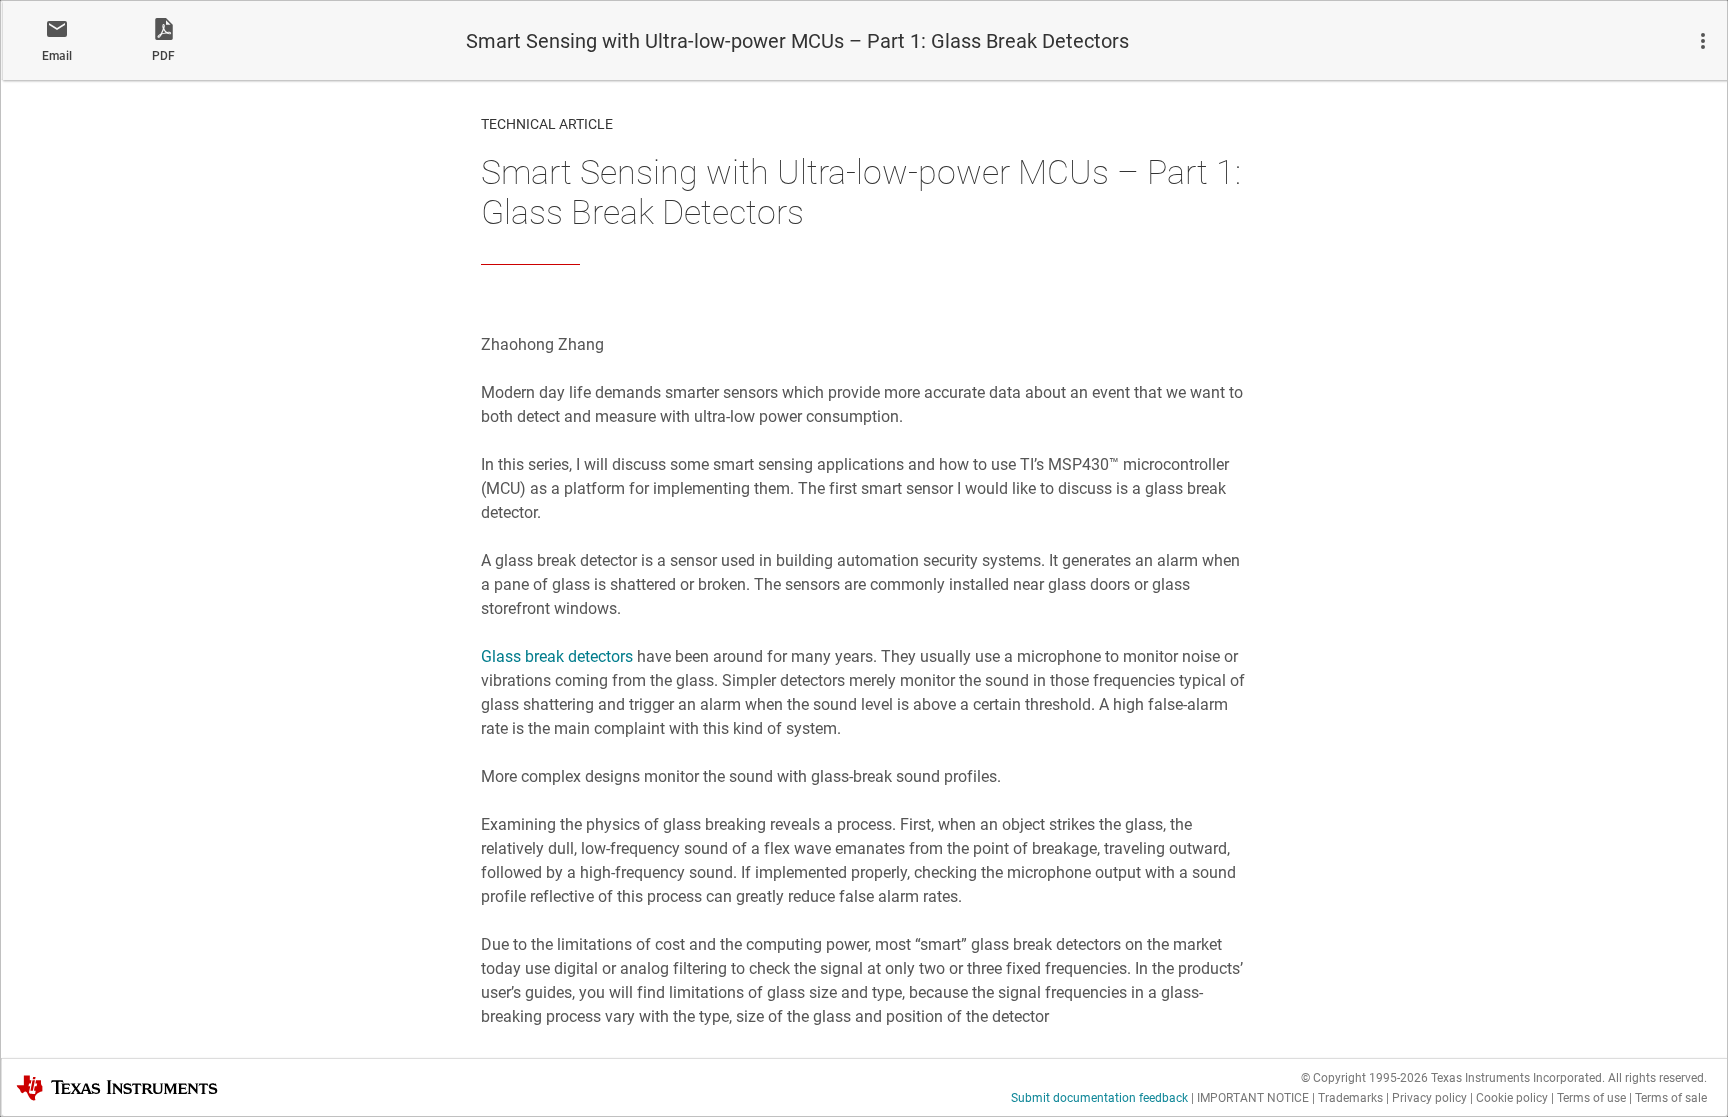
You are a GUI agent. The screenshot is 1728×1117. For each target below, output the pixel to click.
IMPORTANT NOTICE (1253, 1098)
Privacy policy (1429, 1098)
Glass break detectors (557, 656)
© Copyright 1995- (1364, 1078)
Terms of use (1591, 1098)
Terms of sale (1671, 1098)
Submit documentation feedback (1099, 1098)
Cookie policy (1512, 1098)
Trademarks (1350, 1098)
